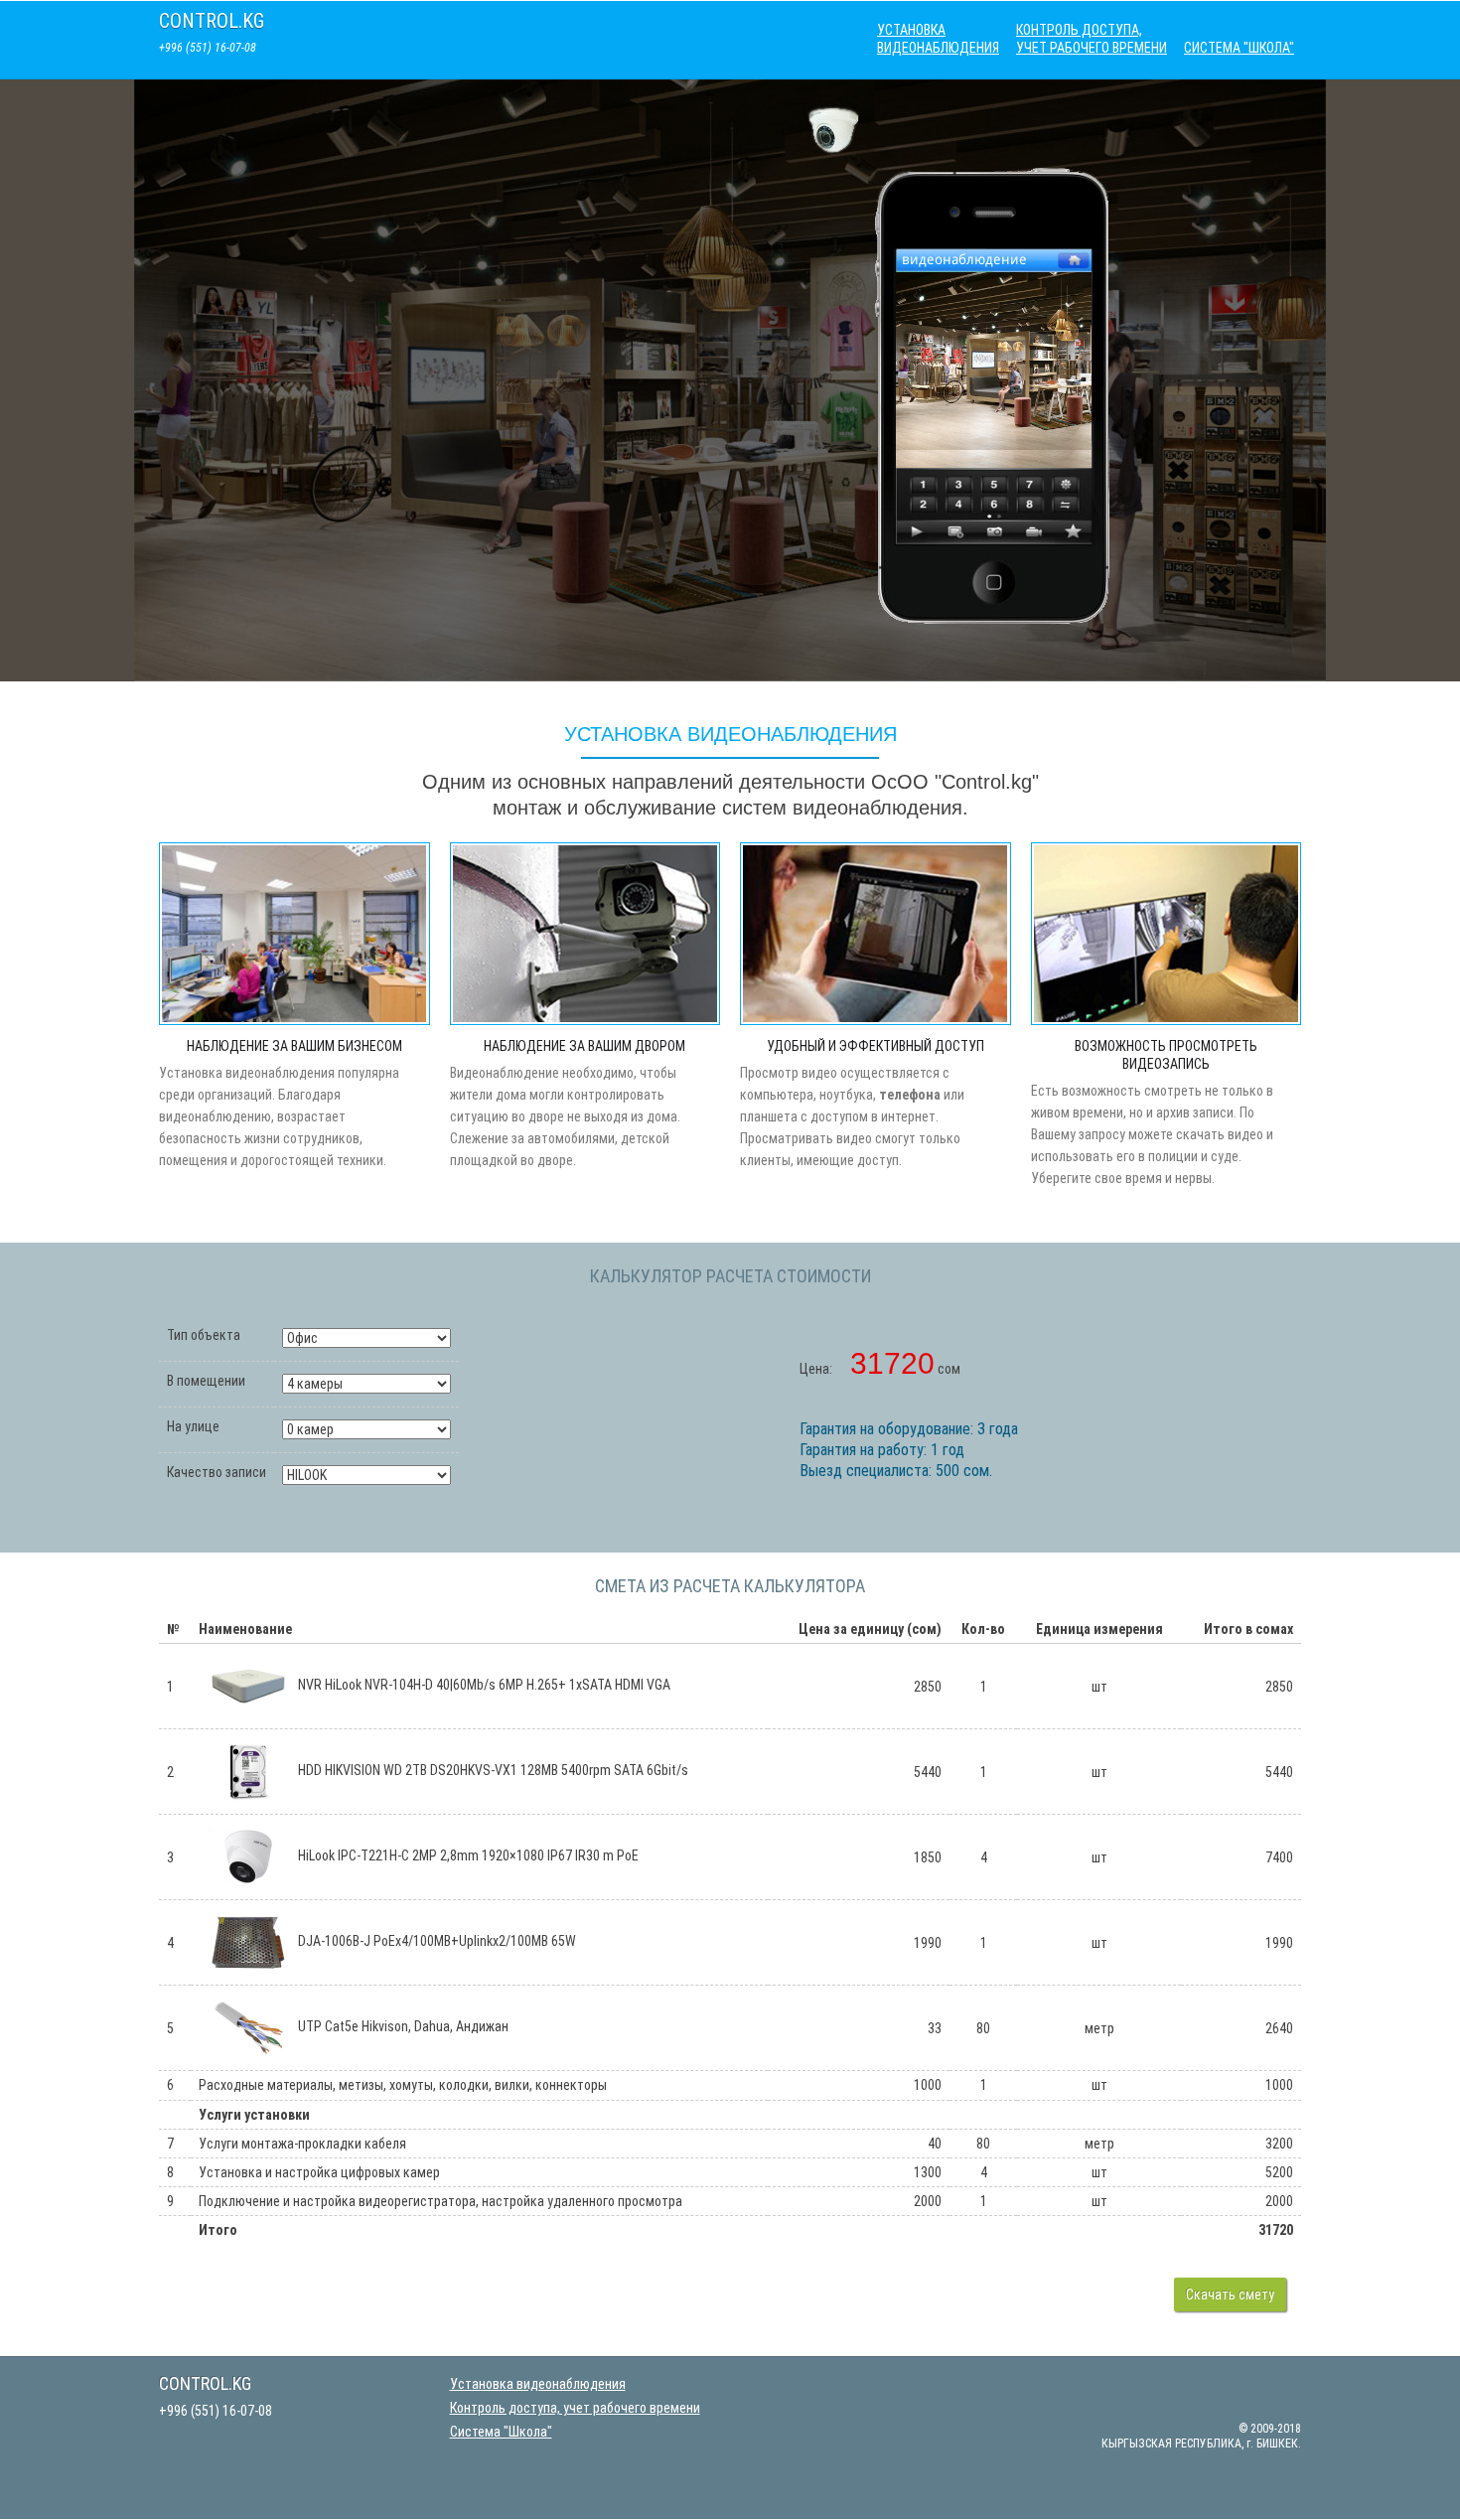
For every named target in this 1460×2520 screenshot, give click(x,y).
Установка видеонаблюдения (938, 39)
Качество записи (217, 1472)
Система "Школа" (1239, 48)
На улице (193, 1426)
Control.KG (212, 21)
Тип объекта (204, 1335)
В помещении (206, 1381)
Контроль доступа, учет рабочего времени (1092, 39)
